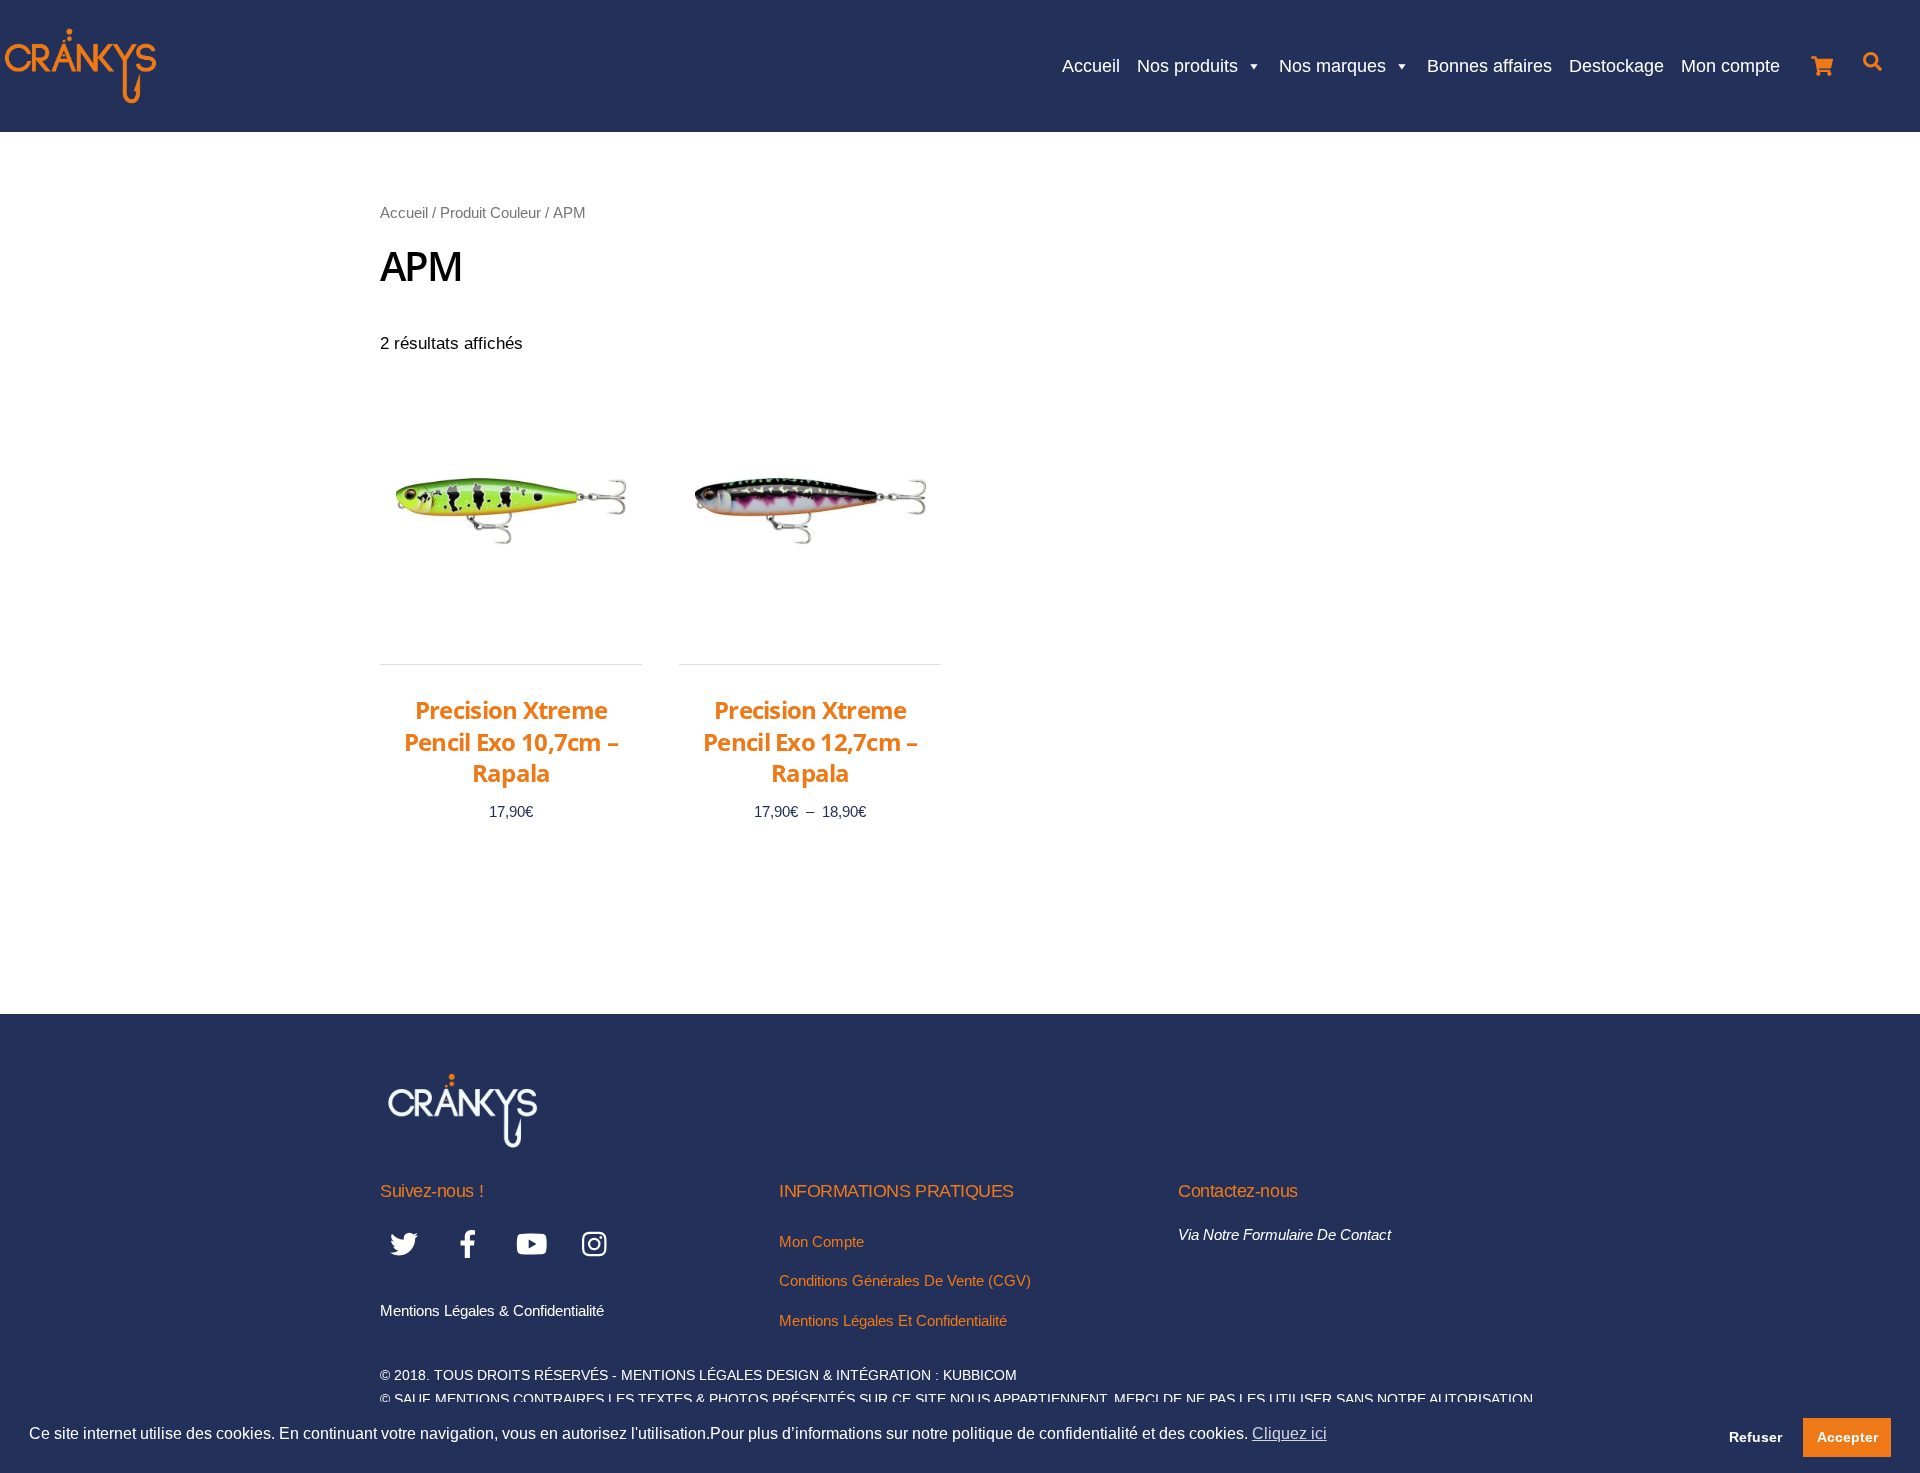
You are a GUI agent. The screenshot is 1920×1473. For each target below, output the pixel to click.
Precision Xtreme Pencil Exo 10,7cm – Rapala (511, 741)
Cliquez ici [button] (1289, 1433)
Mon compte (1730, 63)
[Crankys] (462, 1141)
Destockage (1616, 63)
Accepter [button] (1847, 1437)
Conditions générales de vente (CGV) (905, 1280)
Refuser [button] (1755, 1437)
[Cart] (1822, 60)
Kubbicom (980, 1375)
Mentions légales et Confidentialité (893, 1320)
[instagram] (599, 1243)
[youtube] (535, 1243)
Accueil (1091, 63)
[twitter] (407, 1243)
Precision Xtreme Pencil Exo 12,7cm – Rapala (810, 741)
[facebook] (471, 1243)
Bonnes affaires (1489, 63)
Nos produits (1187, 63)
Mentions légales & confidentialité (492, 1310)
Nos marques (1332, 63)
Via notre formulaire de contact (1284, 1234)
